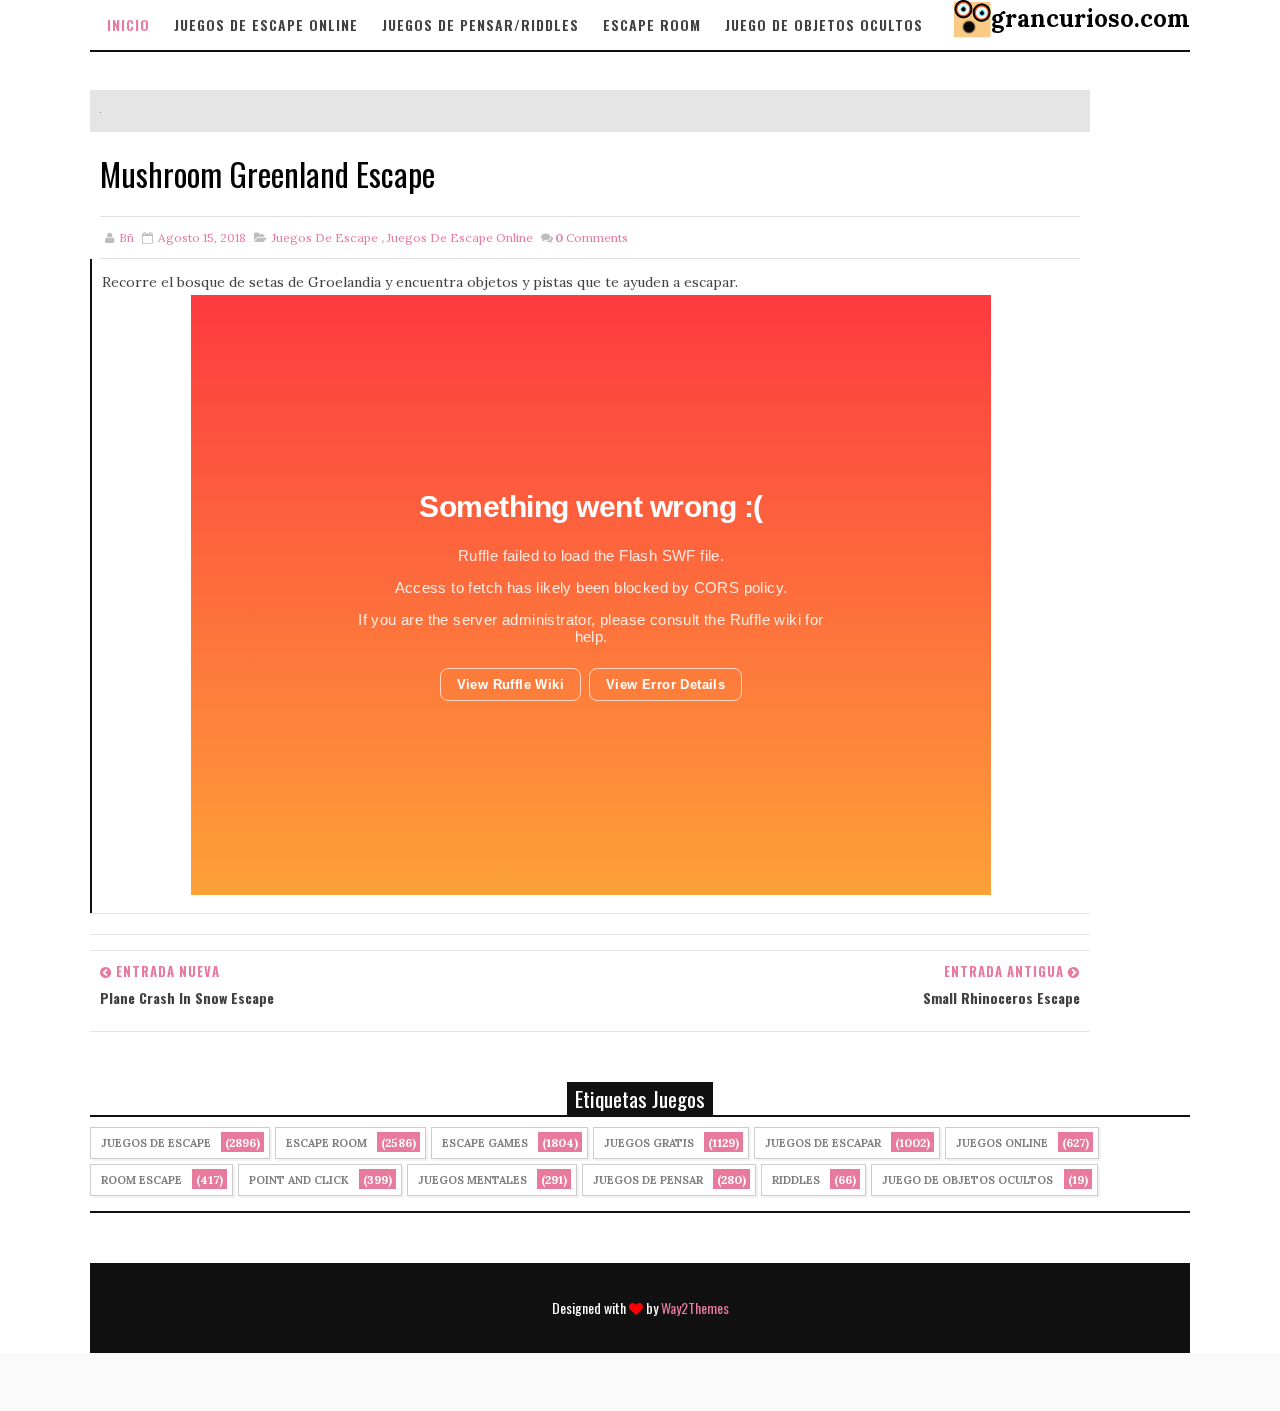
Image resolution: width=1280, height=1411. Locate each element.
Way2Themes (695, 1307)
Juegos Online (1002, 1143)
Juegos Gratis (649, 1143)
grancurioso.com (1090, 18)
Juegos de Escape (325, 237)
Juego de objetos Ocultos (824, 24)
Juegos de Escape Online (266, 24)
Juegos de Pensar (648, 1180)
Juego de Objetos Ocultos (967, 1180)
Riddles (796, 1180)
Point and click (299, 1180)
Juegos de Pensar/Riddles (480, 24)
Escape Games (485, 1143)
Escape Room (652, 24)
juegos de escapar (823, 1143)
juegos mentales (472, 1180)
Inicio (128, 24)
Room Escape (141, 1180)
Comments (591, 237)
